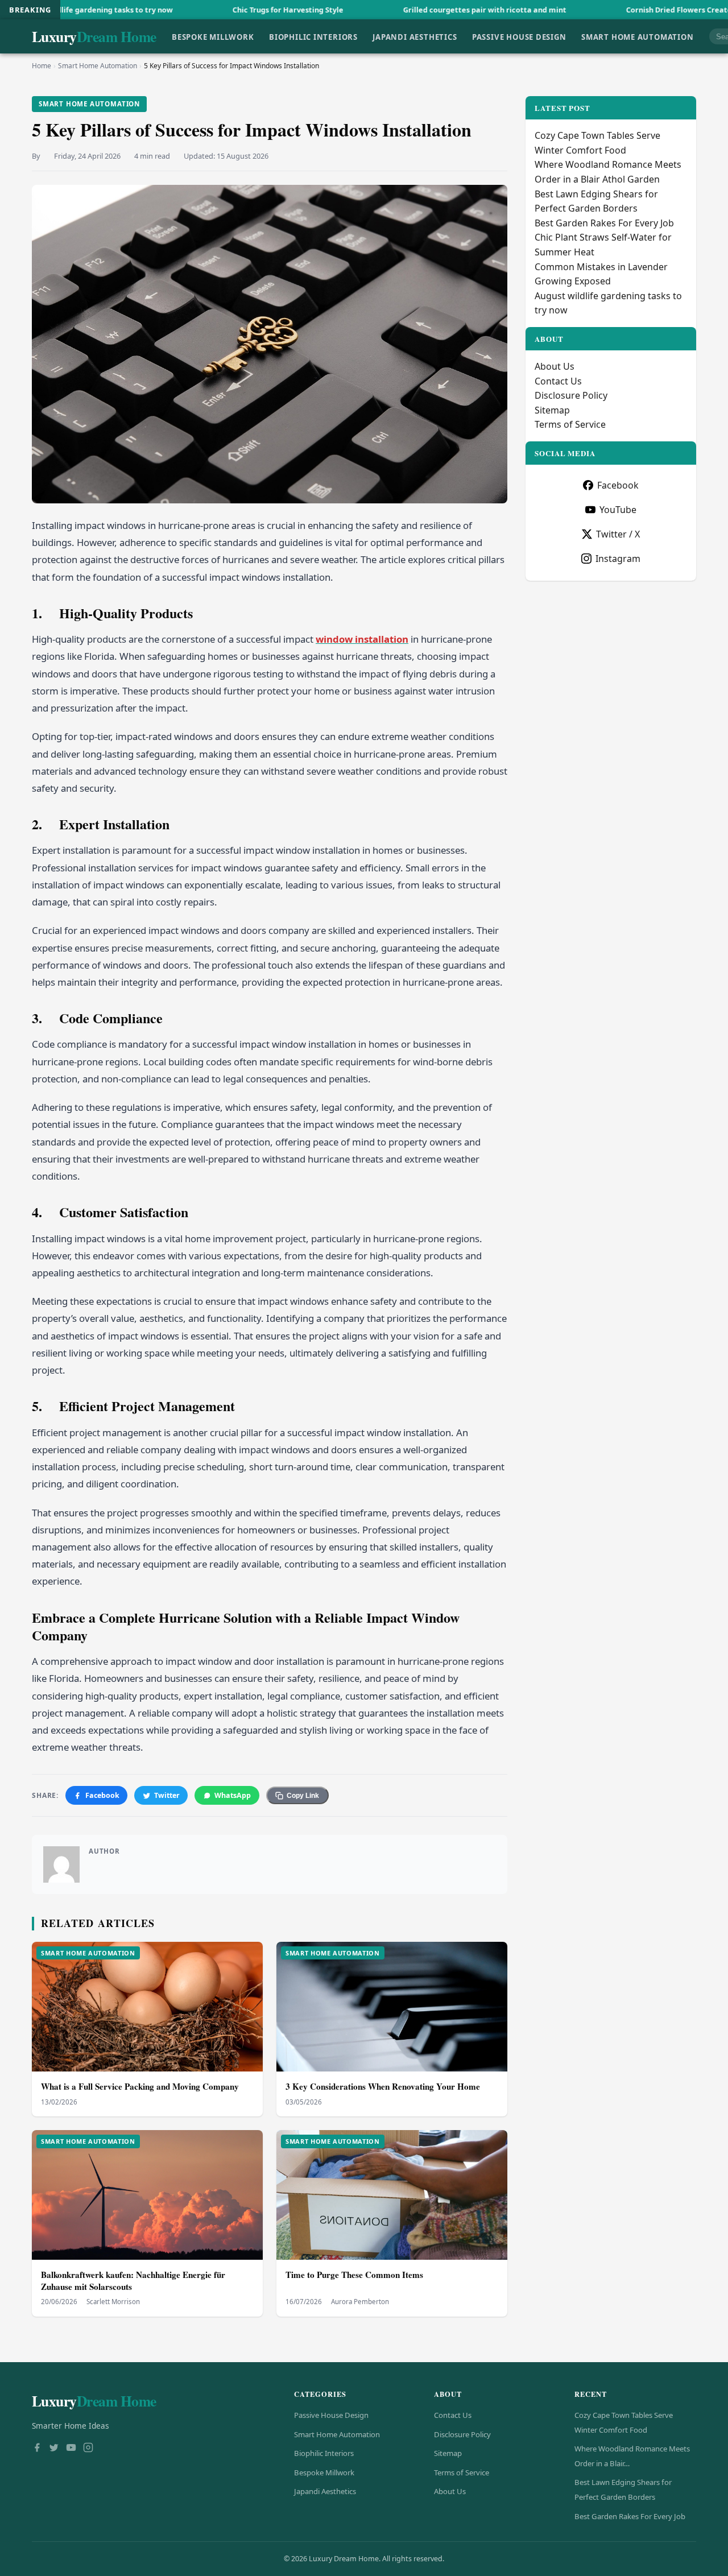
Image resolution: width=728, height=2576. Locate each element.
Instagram (618, 559)
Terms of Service (570, 424)
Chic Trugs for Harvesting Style (181, 10)
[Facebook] (37, 2449)
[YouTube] (71, 2449)
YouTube (618, 510)
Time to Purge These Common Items (354, 2275)
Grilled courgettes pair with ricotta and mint (377, 10)
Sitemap (552, 410)
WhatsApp (233, 1795)
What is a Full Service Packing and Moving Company (140, 2086)
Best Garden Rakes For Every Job (604, 223)
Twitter (167, 1795)
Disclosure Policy (571, 395)
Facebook (102, 1795)
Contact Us (558, 381)
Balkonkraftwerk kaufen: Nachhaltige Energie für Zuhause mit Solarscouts (133, 2281)
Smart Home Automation (638, 36)
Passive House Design (519, 36)
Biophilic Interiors (313, 36)
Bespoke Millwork (213, 36)
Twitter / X (618, 534)
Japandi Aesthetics (415, 36)
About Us (555, 366)
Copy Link (303, 1796)
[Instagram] (88, 2449)
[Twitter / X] (54, 2449)
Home (42, 66)
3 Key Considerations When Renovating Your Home (383, 2086)
